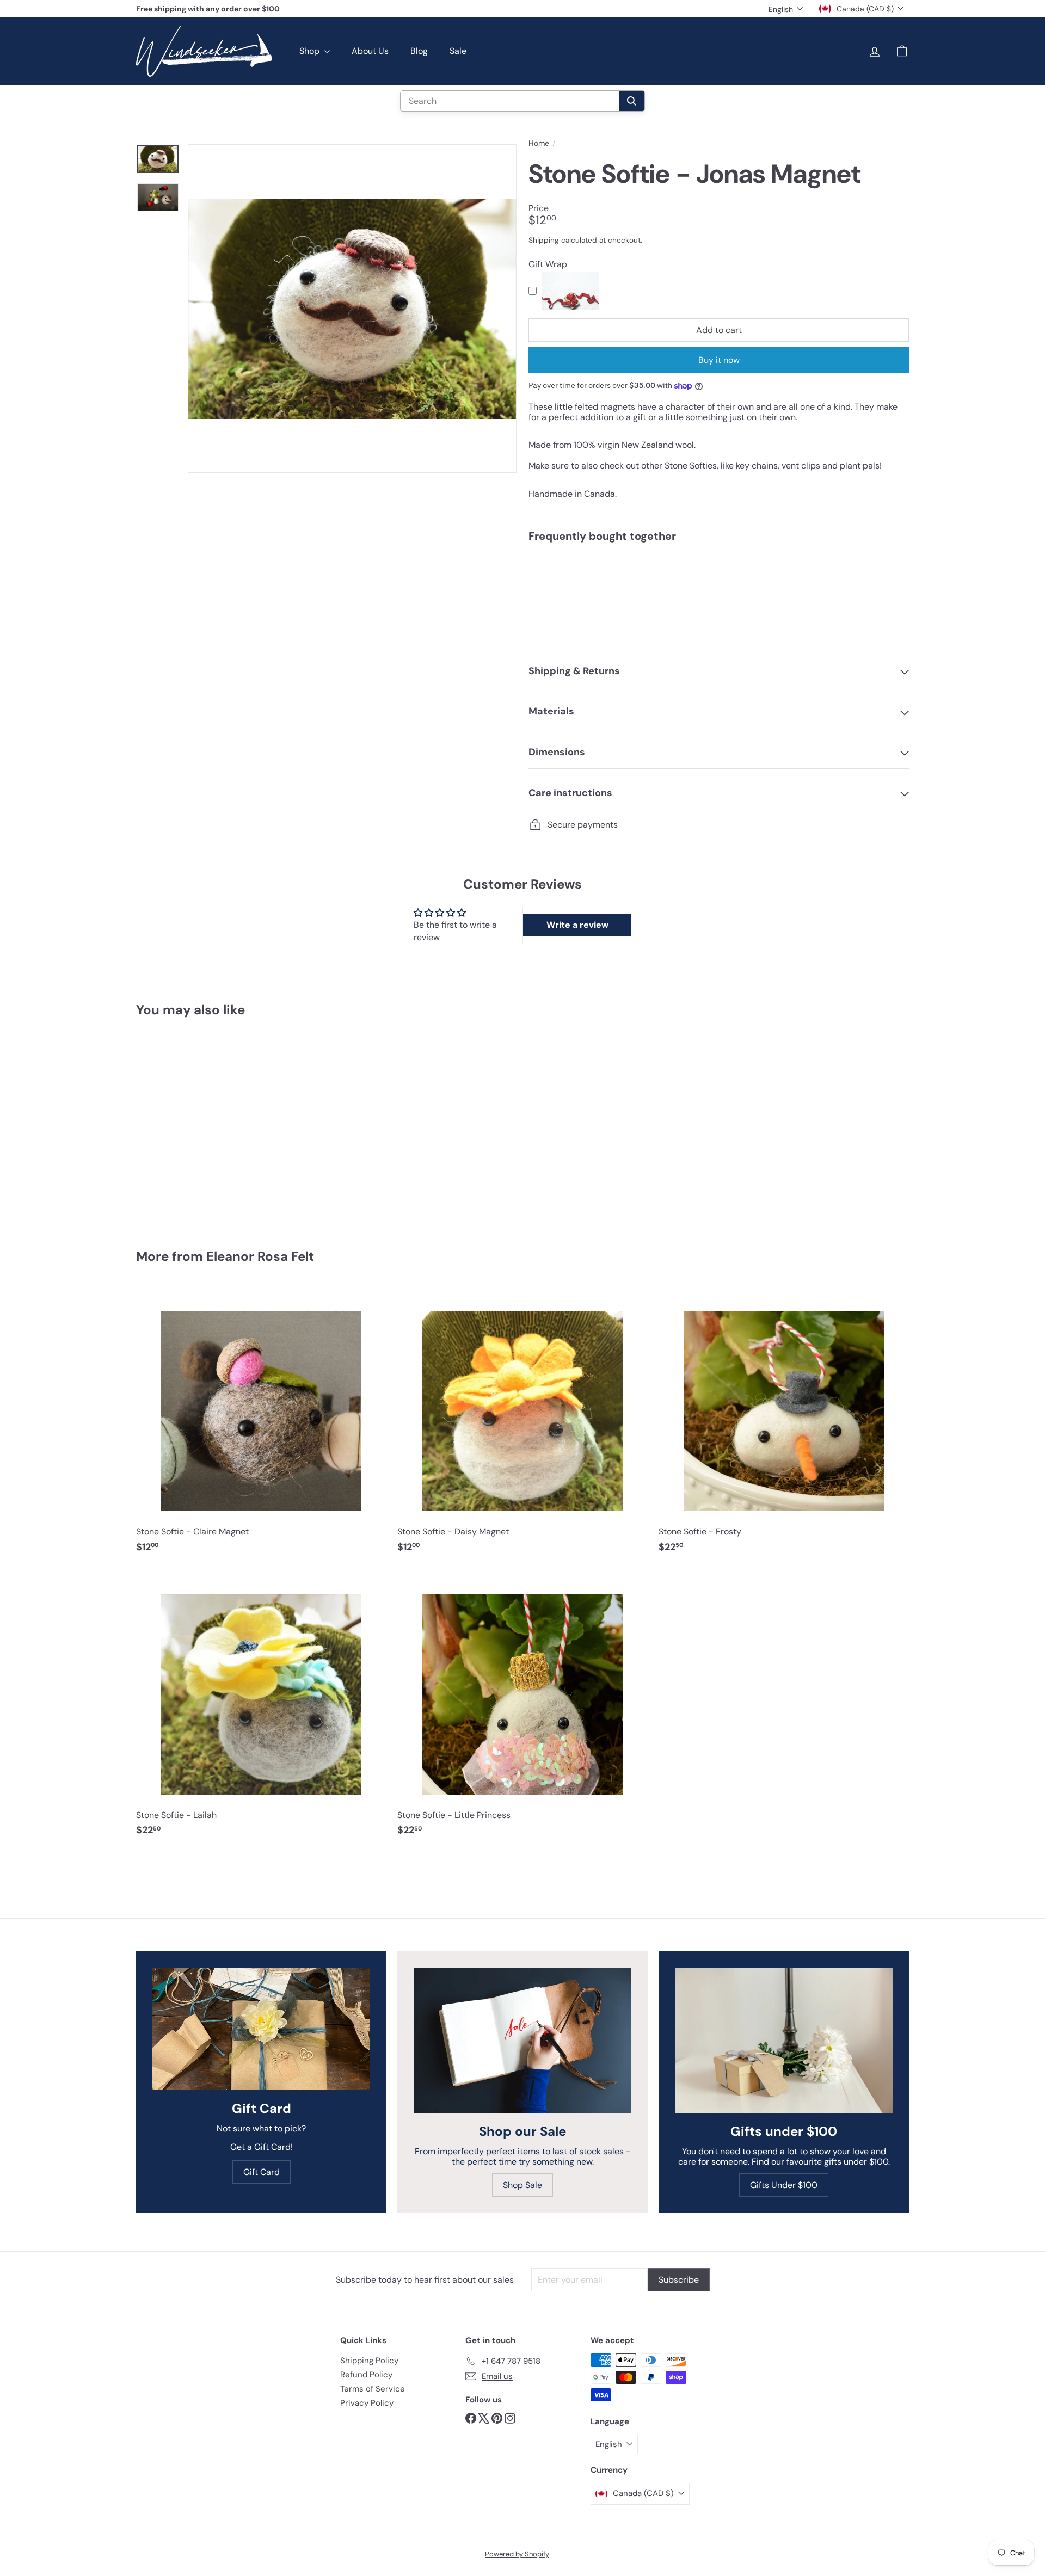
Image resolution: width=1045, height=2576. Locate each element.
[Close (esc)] (682, 1190)
